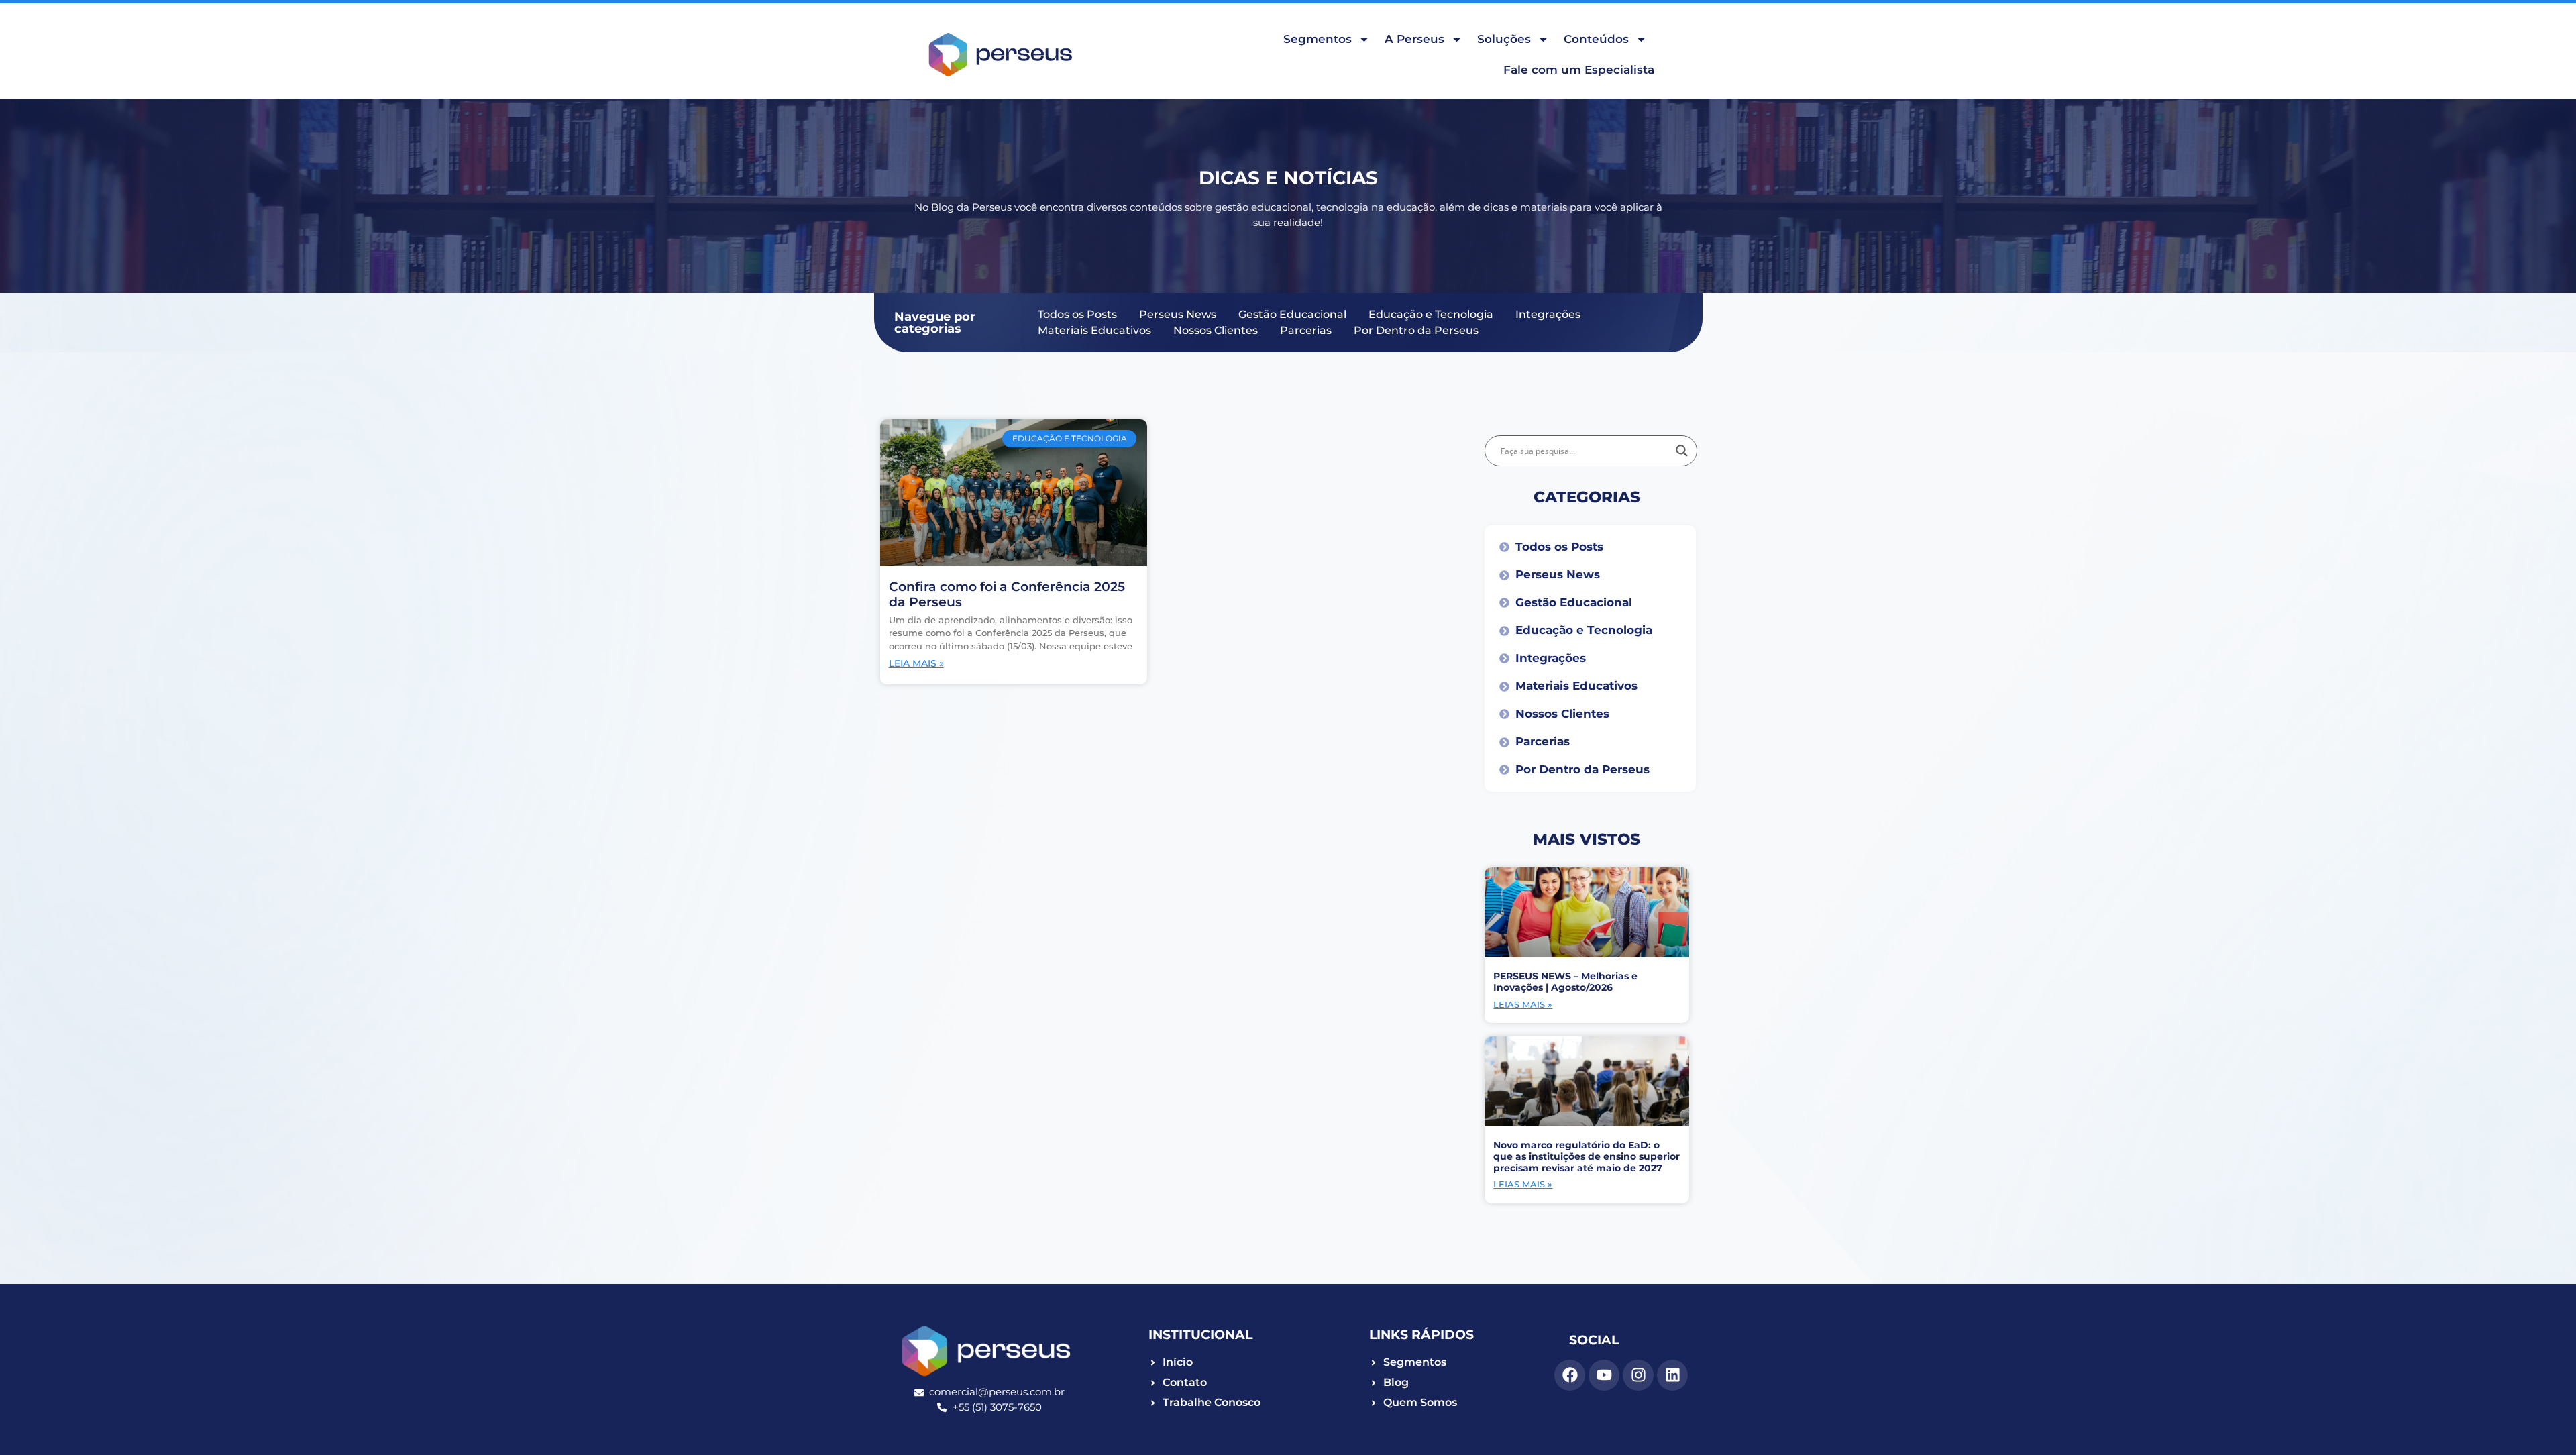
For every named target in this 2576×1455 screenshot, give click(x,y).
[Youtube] (1604, 1375)
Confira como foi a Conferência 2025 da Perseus (1007, 594)
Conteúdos (1596, 39)
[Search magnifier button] (1682, 451)
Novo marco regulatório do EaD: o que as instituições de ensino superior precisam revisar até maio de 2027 (1587, 1156)
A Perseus (1414, 39)
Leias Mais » (1523, 1004)
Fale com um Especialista (1579, 70)
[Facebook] (1570, 1375)
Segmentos (1318, 39)
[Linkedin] (1672, 1375)
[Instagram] (1638, 1375)
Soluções (1504, 39)
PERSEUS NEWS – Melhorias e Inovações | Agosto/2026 (1565, 982)
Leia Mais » (916, 663)
